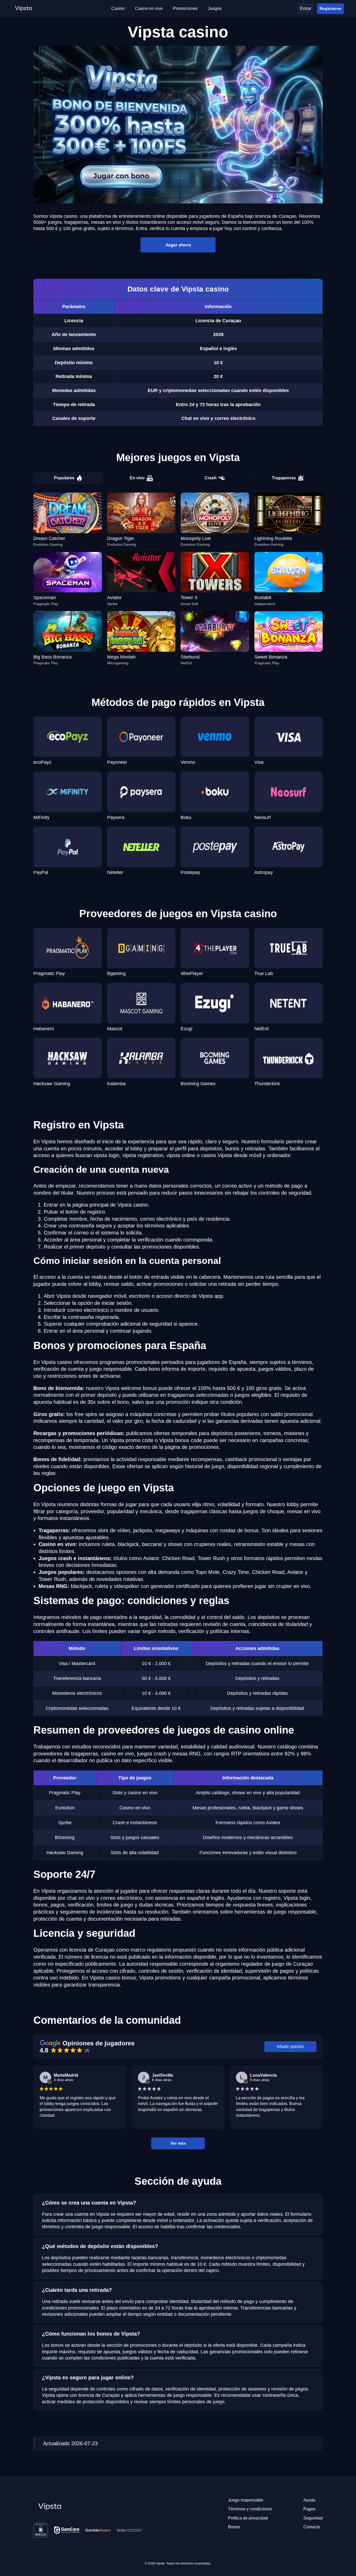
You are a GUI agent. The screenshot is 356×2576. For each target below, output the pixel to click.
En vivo (137, 478)
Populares (64, 478)
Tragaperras (284, 478)
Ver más (178, 2143)
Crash (211, 478)
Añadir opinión (290, 2047)
